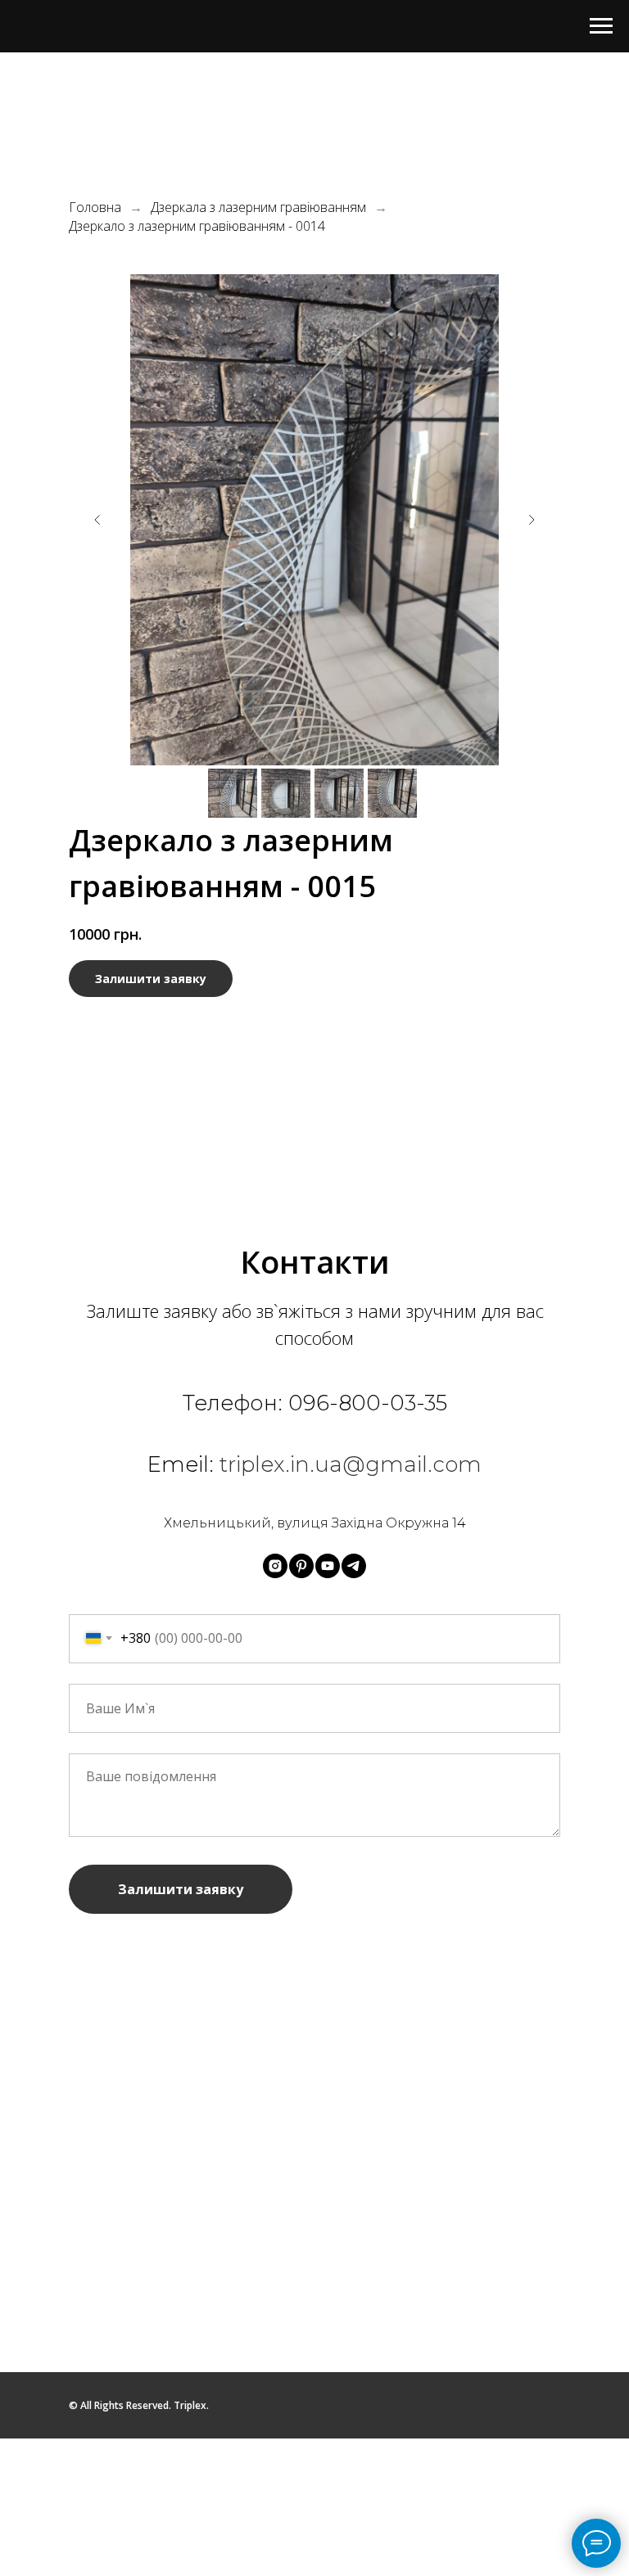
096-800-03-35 (368, 1403)
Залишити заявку (181, 1889)
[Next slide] (532, 520)
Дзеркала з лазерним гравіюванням (258, 208)
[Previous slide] (97, 520)
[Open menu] (601, 26)
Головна (95, 208)
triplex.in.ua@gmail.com (351, 1464)
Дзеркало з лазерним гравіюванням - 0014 (197, 226)
